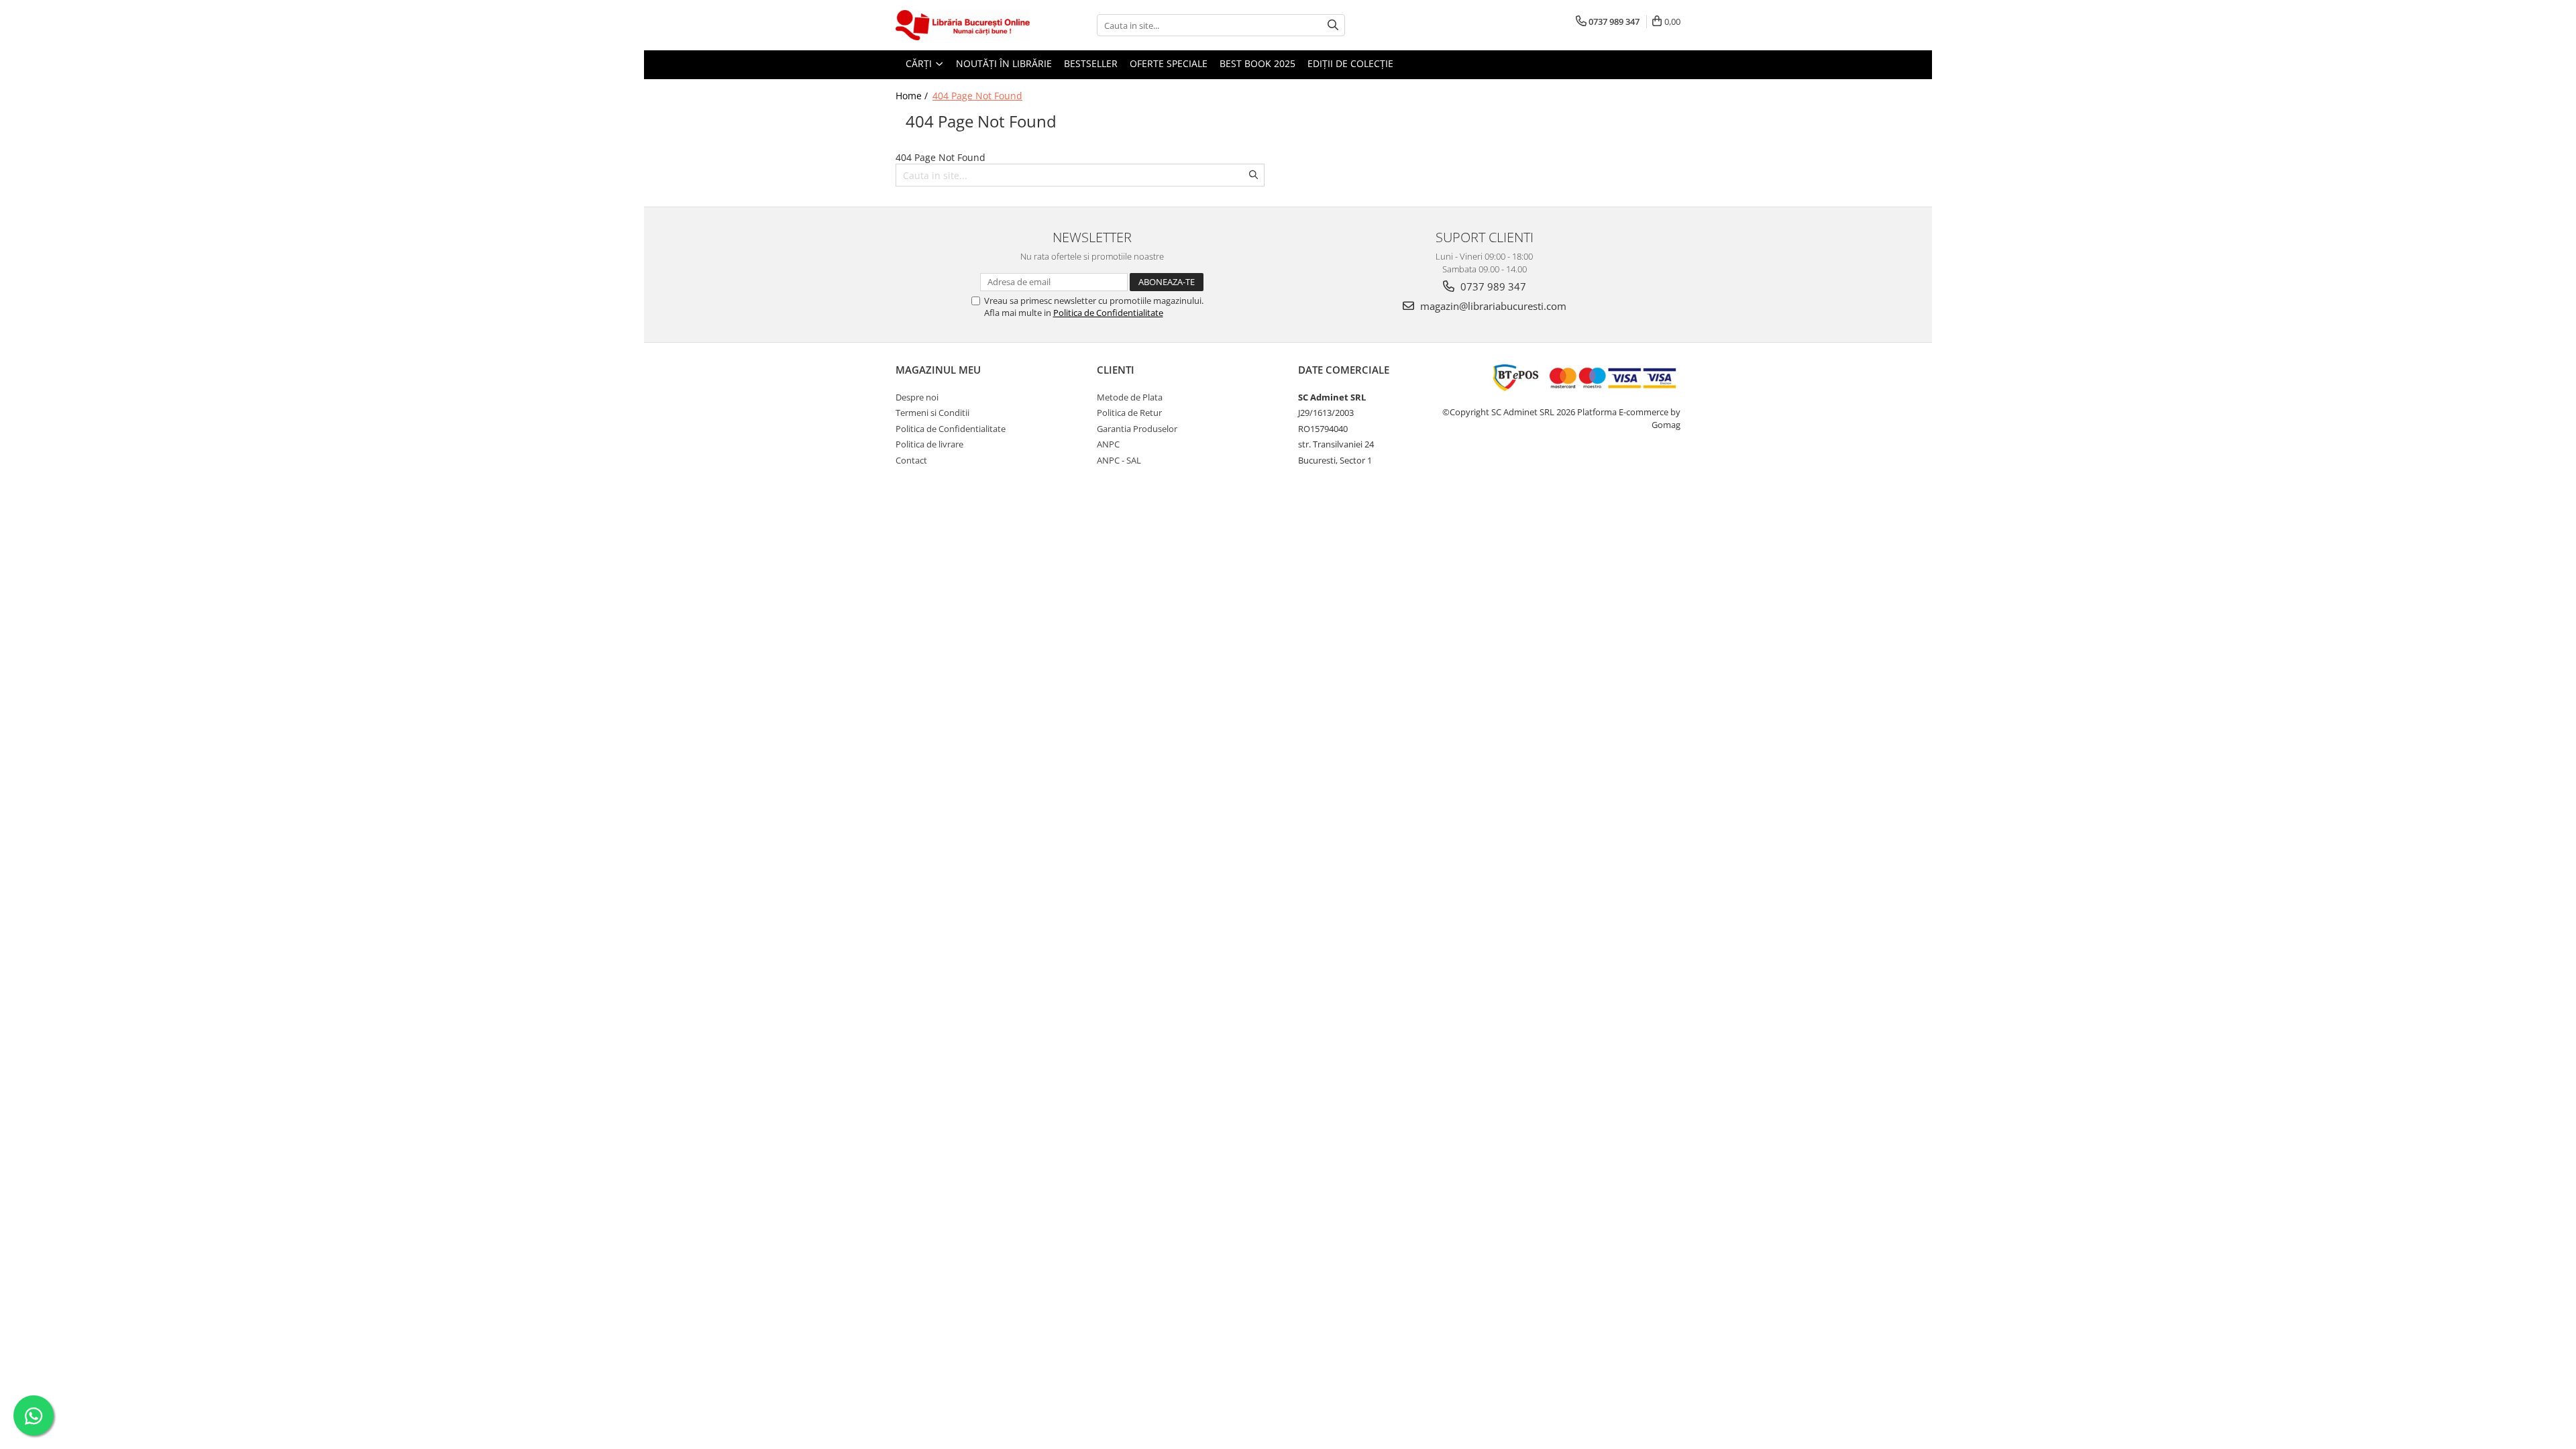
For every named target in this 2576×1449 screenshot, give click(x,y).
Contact (911, 460)
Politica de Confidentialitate (1108, 313)
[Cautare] (1333, 25)
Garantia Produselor (1137, 429)
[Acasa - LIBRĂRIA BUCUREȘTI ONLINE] (963, 25)
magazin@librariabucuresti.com (1492, 306)
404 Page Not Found (977, 96)
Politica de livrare (929, 444)
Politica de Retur (1129, 413)
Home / (913, 96)
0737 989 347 (1492, 286)
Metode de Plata (1130, 397)
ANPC (1108, 444)
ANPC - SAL (1119, 460)
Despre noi (917, 397)
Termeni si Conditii (932, 413)
